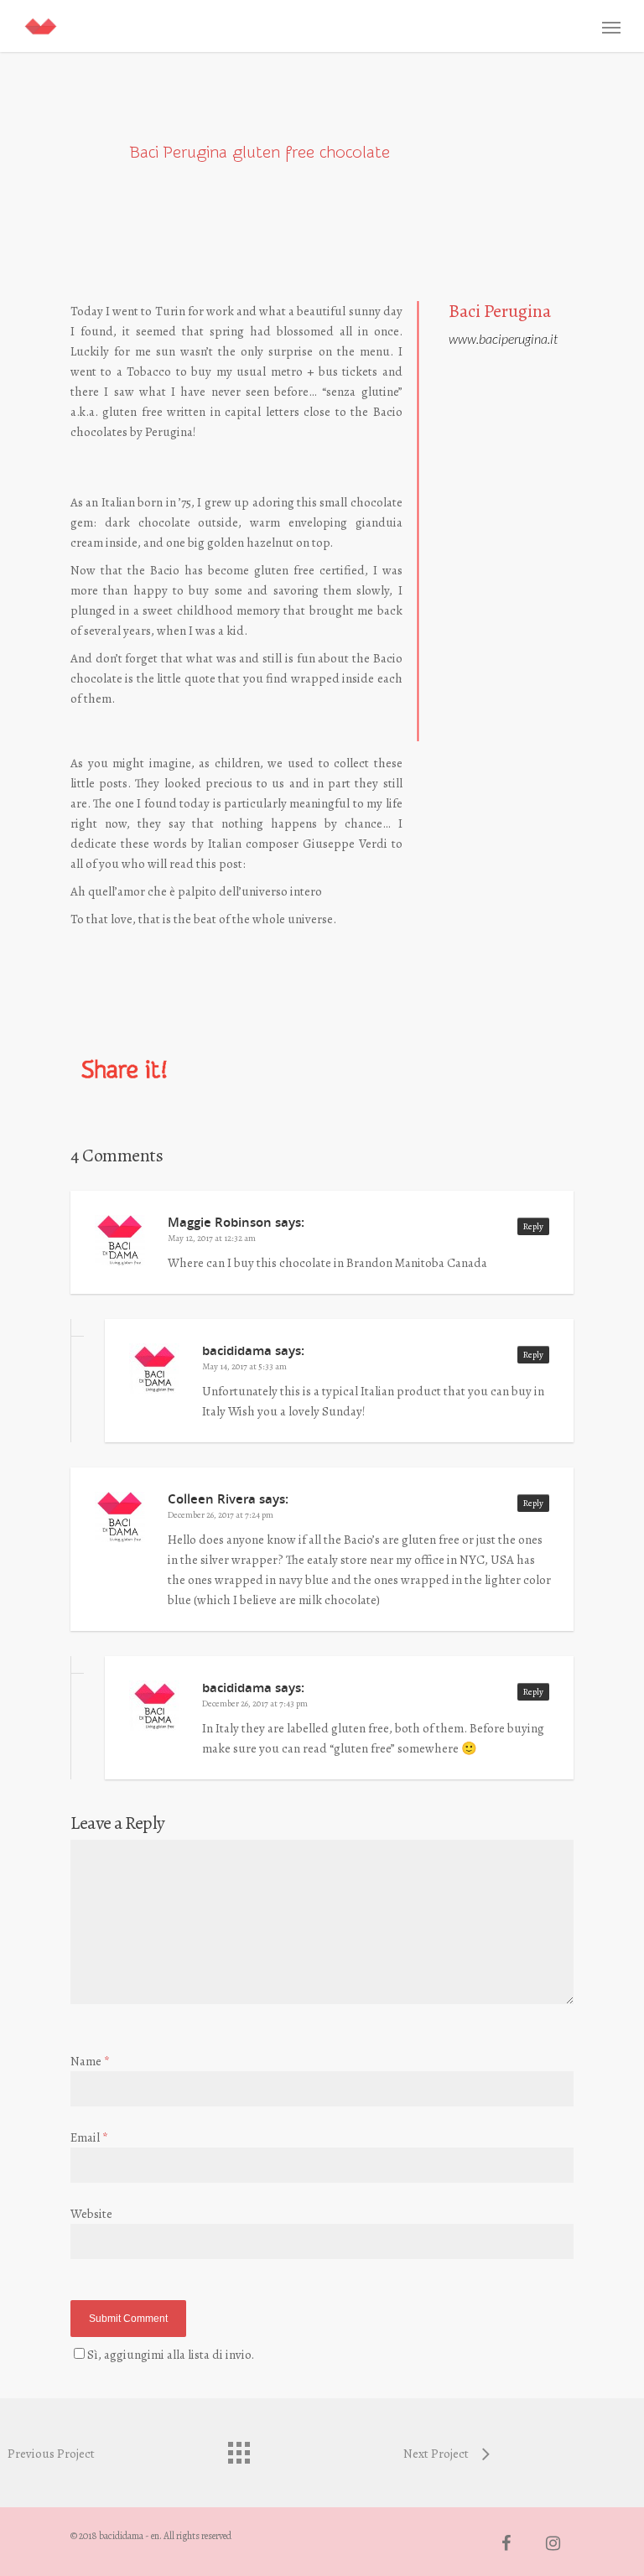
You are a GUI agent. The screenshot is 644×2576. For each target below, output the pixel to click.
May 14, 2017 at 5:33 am (244, 1366)
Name (90, 2061)
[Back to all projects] (238, 2449)
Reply (533, 1226)
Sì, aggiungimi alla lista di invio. (171, 2355)
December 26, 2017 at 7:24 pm (221, 1515)
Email (89, 2137)
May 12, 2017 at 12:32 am (212, 1238)
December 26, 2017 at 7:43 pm (255, 1703)
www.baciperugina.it (503, 338)
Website (91, 2214)
